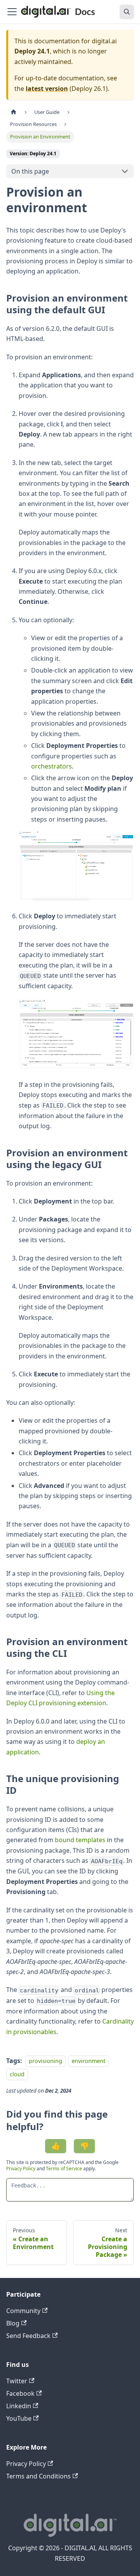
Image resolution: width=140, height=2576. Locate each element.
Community (23, 2311)
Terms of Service (64, 2169)
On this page (30, 171)
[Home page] (14, 112)
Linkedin (19, 2406)
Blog (13, 2323)
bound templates (80, 1840)
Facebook (20, 2393)
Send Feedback (28, 2336)
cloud (17, 2074)
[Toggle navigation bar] (12, 12)
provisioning (45, 2061)
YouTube (19, 2418)
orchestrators (52, 766)
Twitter (17, 2381)
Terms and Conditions (38, 2476)
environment (88, 2061)
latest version (47, 89)
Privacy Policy (21, 2169)
